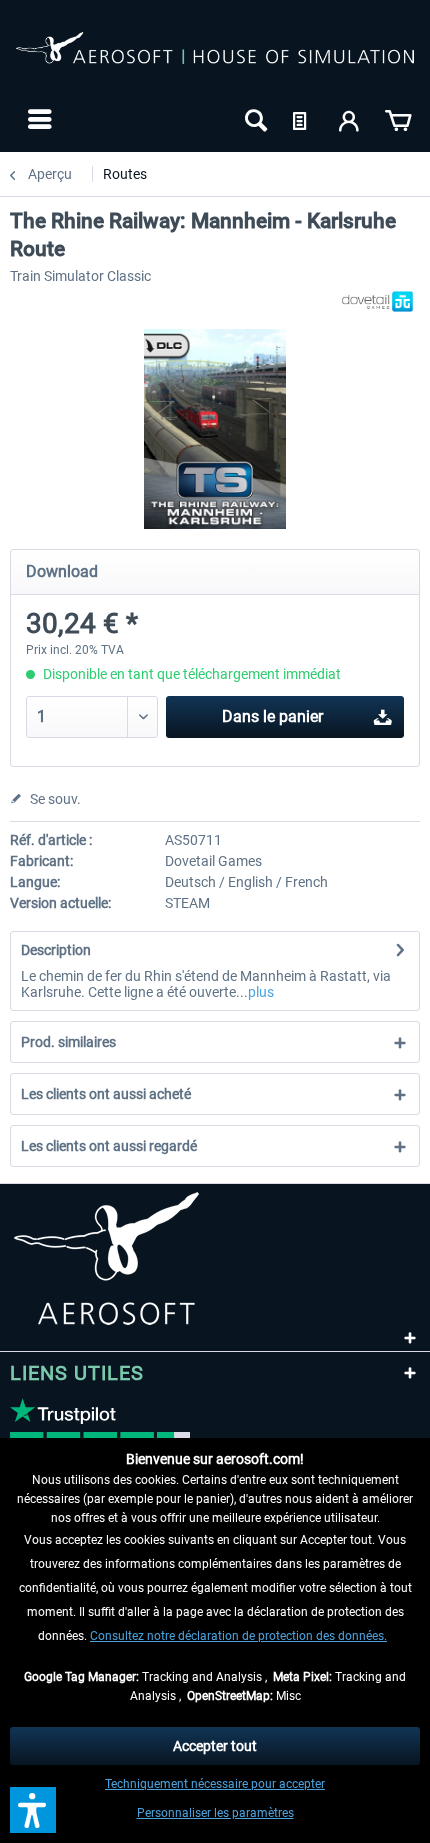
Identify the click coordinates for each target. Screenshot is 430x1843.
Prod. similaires (68, 1042)
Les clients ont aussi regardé (109, 1146)
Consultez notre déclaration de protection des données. (238, 1636)
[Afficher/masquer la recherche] (254, 119)
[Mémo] (302, 119)
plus (261, 992)
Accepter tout (215, 1746)
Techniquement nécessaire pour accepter (215, 1784)
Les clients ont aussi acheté (106, 1094)
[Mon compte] (350, 119)
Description (56, 950)
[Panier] (398, 119)
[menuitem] (37, 119)
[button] (33, 1810)
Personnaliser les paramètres (215, 1813)
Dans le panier (272, 716)
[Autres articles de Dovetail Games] (377, 301)
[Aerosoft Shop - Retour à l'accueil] (215, 58)
